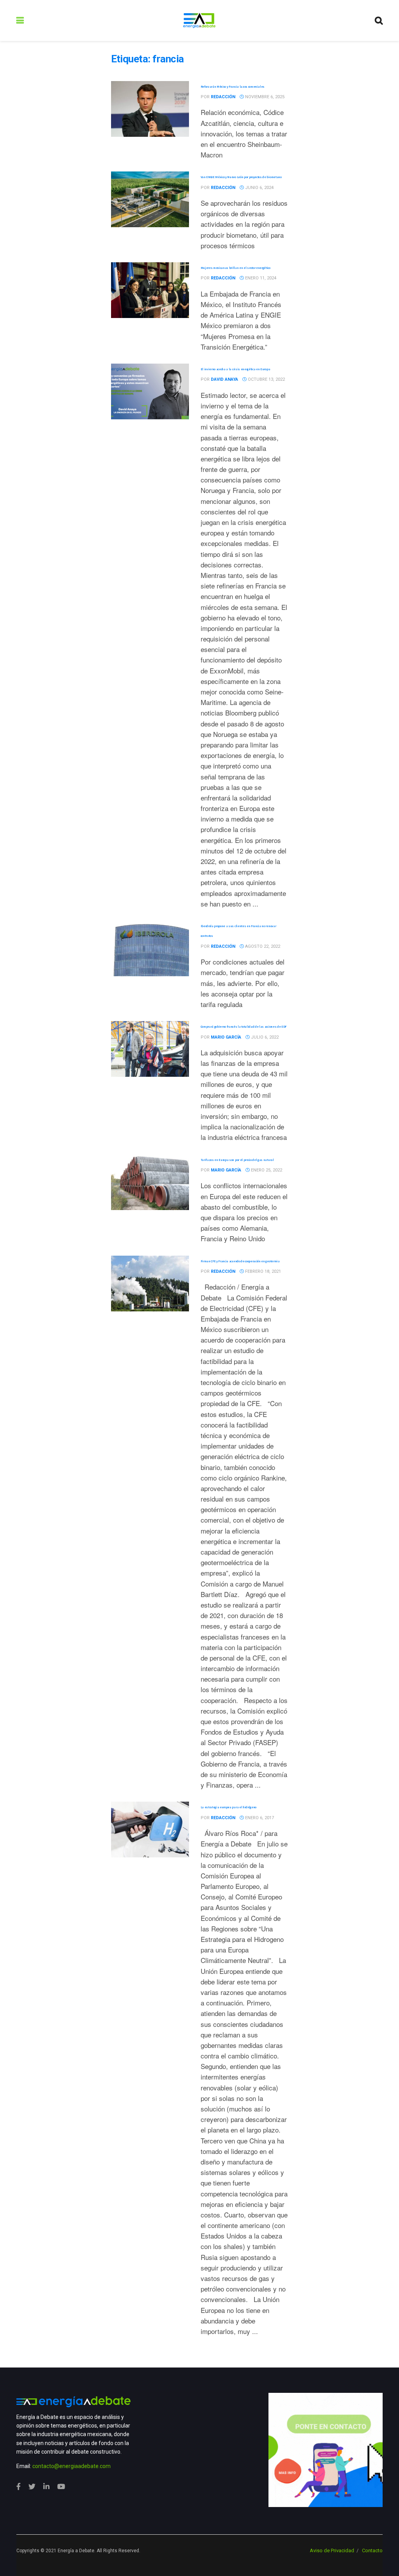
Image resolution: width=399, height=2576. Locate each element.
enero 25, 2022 (266, 1170)
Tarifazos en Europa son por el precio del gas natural (237, 1160)
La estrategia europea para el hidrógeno (229, 1807)
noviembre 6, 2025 (264, 97)
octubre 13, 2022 (266, 379)
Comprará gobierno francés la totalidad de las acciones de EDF (244, 1027)
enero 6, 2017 (259, 1818)
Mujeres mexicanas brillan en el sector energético (236, 268)
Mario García (226, 1037)
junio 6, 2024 (259, 188)
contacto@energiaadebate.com (72, 2466)
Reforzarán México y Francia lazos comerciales (233, 87)
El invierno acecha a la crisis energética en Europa (236, 369)
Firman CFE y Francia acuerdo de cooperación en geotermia (240, 1261)
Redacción (223, 97)
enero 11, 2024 (260, 278)
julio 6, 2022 (264, 1037)
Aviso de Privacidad (332, 2550)
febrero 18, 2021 (262, 1271)
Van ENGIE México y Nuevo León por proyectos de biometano (241, 177)
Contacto (372, 2550)
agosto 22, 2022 (262, 946)
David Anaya (224, 379)
